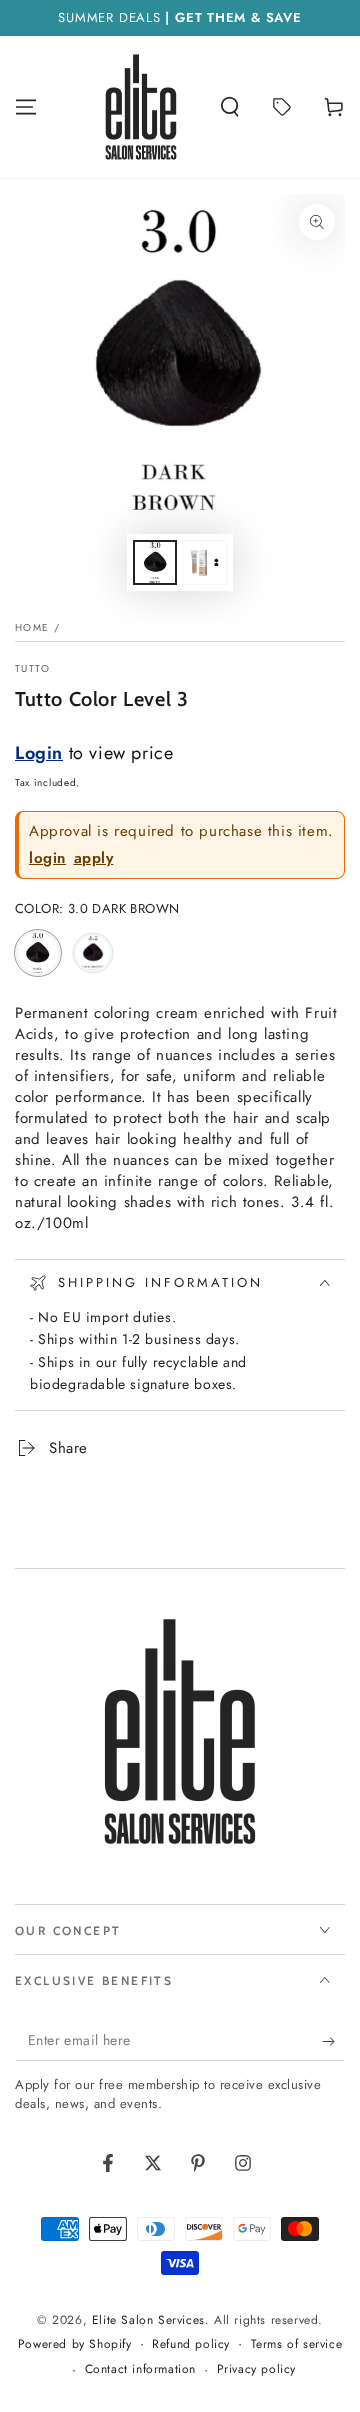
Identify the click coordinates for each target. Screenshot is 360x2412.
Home (32, 627)
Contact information (140, 2369)
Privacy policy (256, 2369)
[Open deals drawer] (282, 107)
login (47, 858)
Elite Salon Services (148, 2320)
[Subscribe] (333, 2041)
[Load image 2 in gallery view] (205, 562)
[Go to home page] (141, 107)
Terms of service (297, 2344)
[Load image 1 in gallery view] (155, 562)
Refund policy (191, 2344)
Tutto (33, 669)
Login (39, 753)
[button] (230, 107)
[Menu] (26, 107)
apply (94, 858)
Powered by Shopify (75, 2344)
